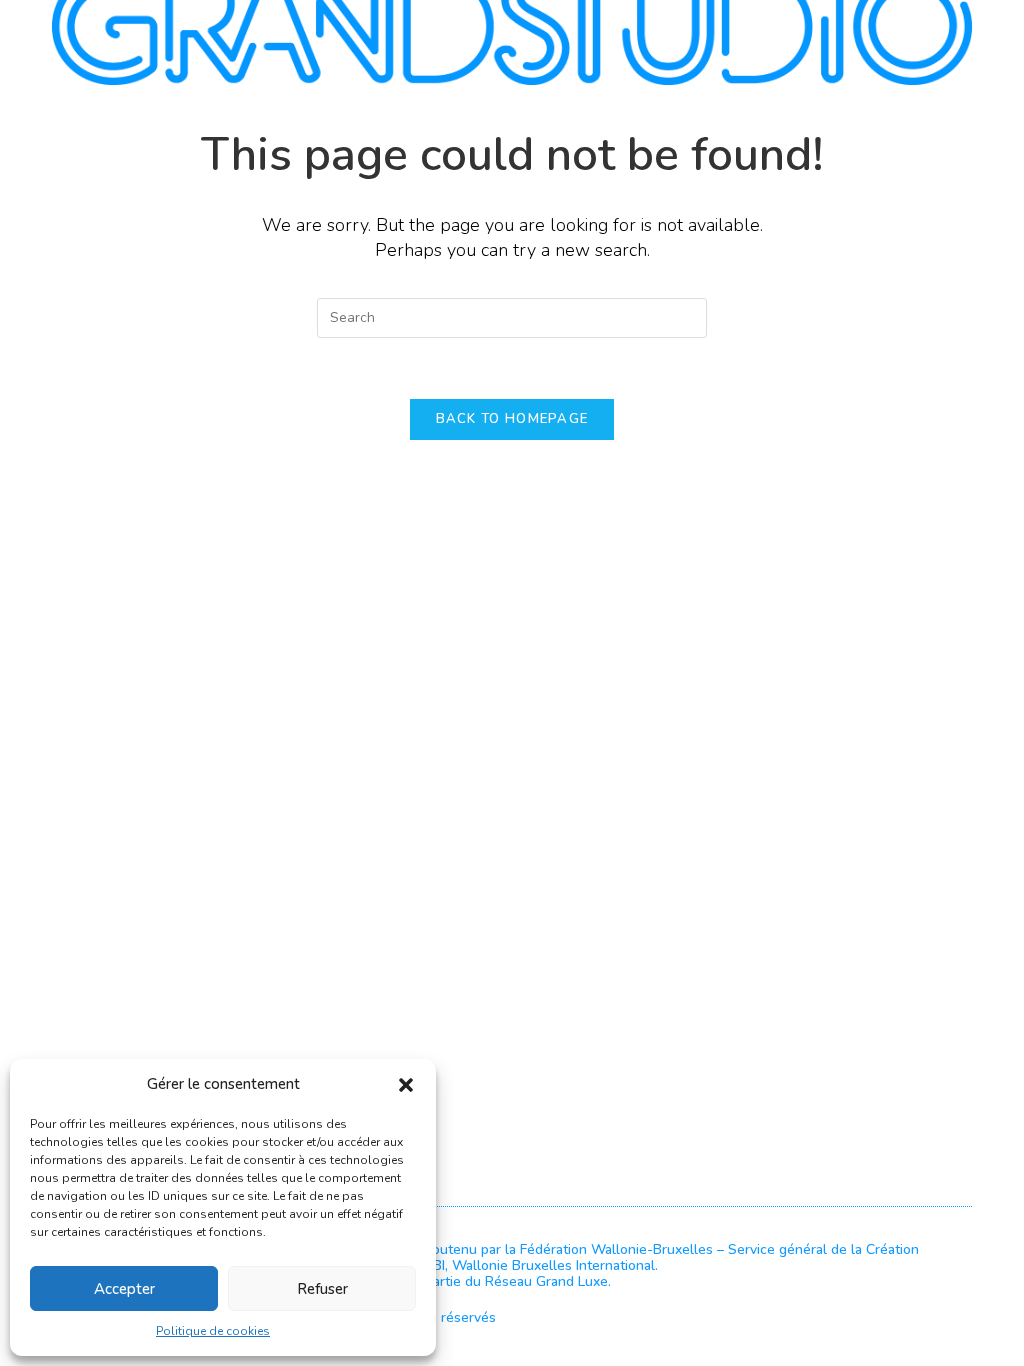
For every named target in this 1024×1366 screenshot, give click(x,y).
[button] (406, 1085)
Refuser (322, 1289)
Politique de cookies (213, 1331)
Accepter (124, 1289)
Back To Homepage (512, 419)
